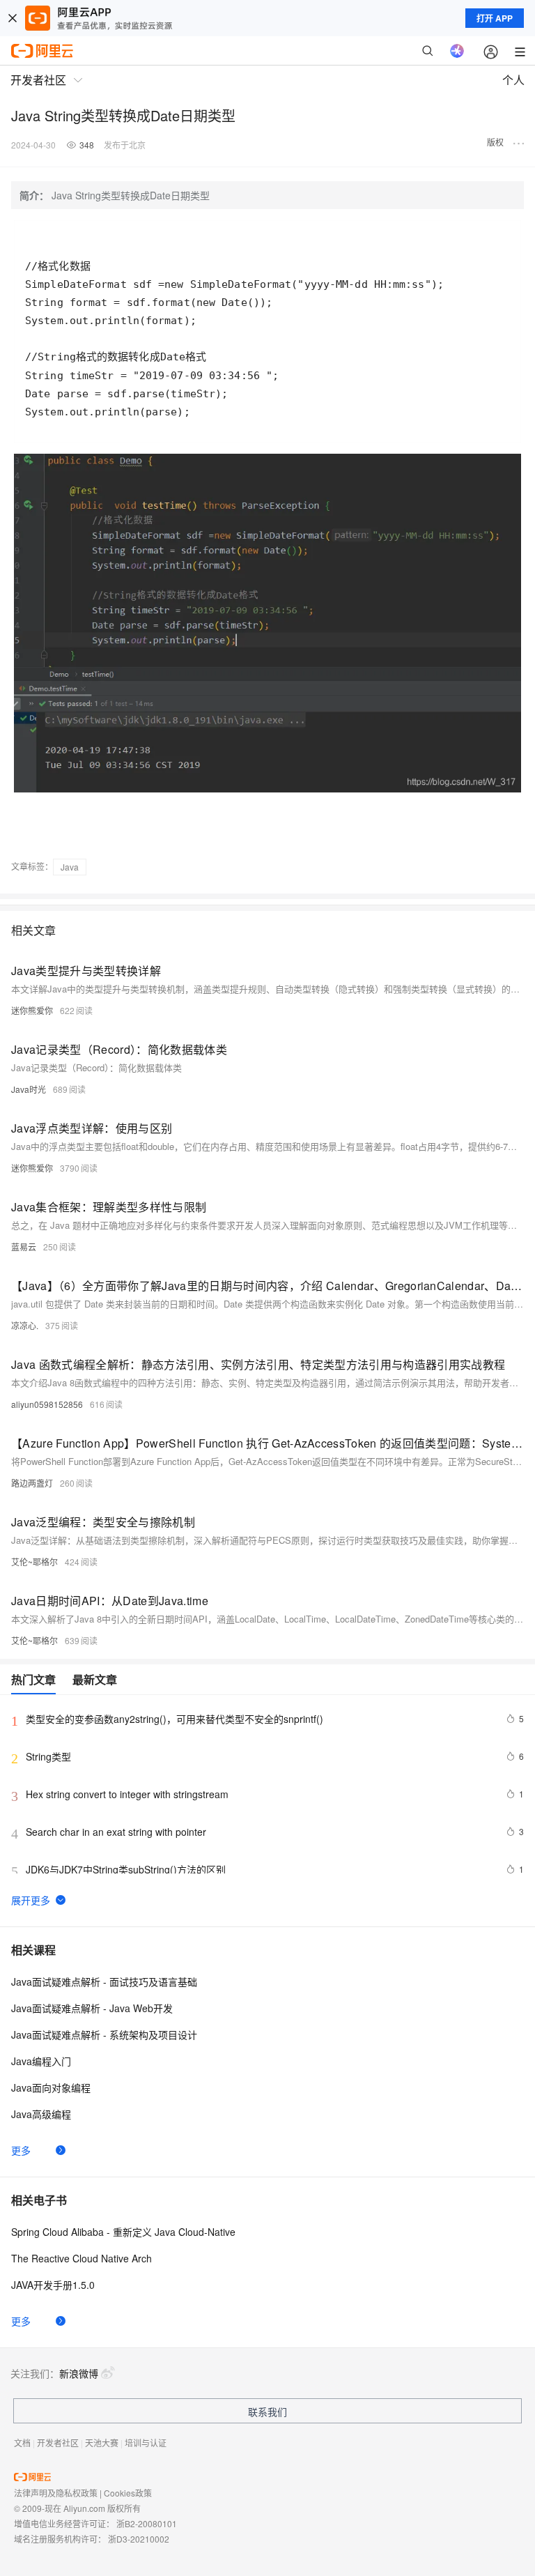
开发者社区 (58, 2443)
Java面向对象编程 (51, 2087)
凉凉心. (25, 1325)
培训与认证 (146, 2443)
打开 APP (495, 18)
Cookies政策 (128, 2493)
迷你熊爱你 (32, 1010)
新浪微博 (79, 2373)
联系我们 (267, 2412)
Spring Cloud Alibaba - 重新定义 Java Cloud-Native (123, 2232)
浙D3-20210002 (139, 2539)
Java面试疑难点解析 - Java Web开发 (92, 2008)
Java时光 (29, 1089)
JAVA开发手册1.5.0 (53, 2285)
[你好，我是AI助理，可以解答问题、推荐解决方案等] (457, 51)
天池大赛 (102, 2443)
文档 (22, 2443)
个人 (513, 80)
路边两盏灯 (32, 1483)
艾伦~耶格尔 (34, 1562)
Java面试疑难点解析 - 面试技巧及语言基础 (104, 1981)
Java (70, 867)
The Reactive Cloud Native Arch (82, 2258)
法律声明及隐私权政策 (56, 2493)
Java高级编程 (41, 2114)
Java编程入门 (41, 2061)
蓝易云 (24, 1247)
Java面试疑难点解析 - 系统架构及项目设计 (104, 2034)
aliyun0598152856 (47, 1404)
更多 (21, 2150)
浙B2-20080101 (147, 2523)
